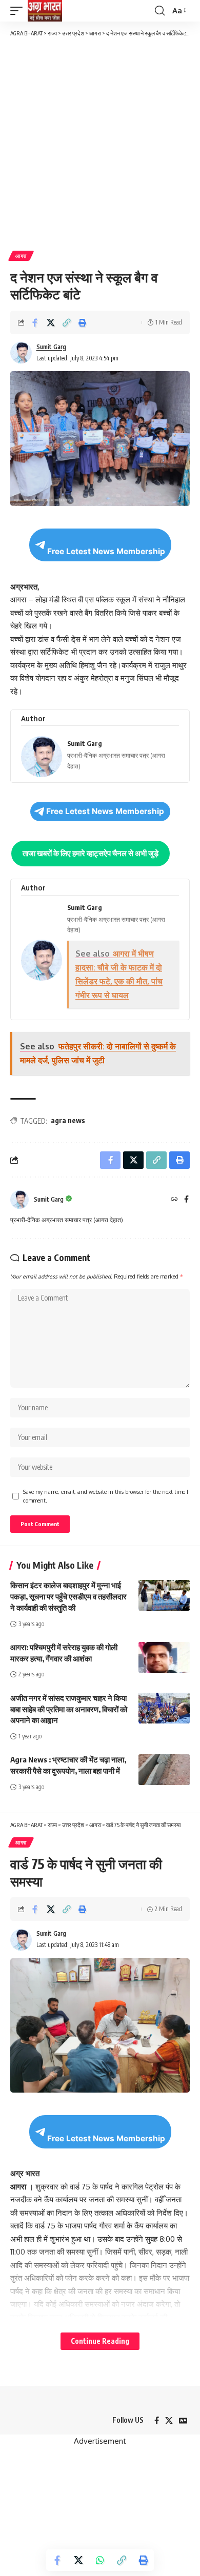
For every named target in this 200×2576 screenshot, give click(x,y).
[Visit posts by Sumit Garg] (19, 1200)
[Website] (174, 1200)
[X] (169, 2421)
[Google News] (183, 2421)
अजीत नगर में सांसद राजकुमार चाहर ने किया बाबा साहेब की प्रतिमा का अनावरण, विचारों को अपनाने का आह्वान (69, 1709)
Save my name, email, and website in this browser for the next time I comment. (106, 1496)
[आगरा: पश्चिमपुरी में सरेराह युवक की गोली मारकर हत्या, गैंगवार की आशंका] (164, 1657)
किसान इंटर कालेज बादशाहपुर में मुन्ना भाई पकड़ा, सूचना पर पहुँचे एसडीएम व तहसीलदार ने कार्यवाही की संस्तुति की (68, 1596)
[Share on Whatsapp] (100, 2560)
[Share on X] (51, 322)
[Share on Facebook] (35, 322)
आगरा (21, 256)
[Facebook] (186, 1200)
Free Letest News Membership (106, 551)
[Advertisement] (100, 143)
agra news (68, 1120)
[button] (19, 11)
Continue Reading (100, 2341)
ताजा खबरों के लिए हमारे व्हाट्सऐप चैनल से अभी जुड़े (91, 853)
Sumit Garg (51, 347)
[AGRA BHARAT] (45, 11)
